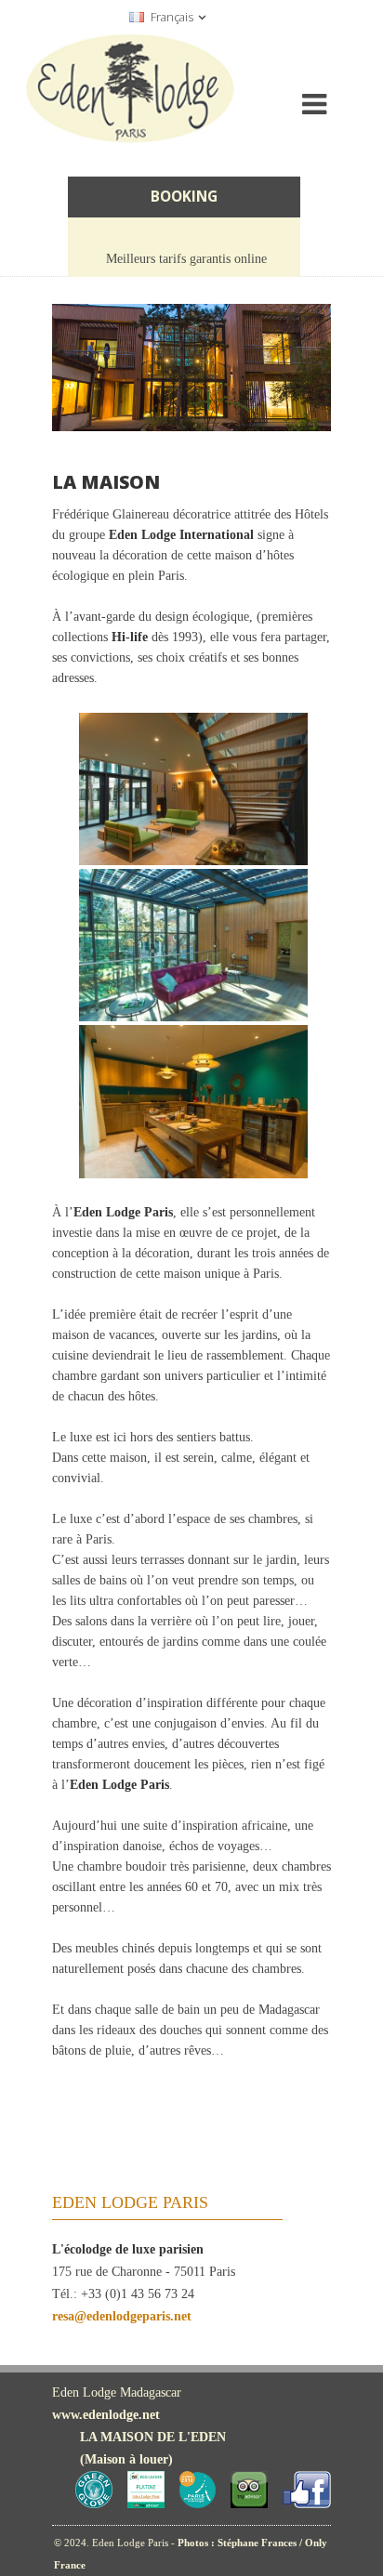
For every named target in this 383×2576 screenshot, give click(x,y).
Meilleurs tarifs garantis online (186, 259)
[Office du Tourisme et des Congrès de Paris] (198, 2504)
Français (172, 17)
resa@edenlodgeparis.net (122, 2316)
